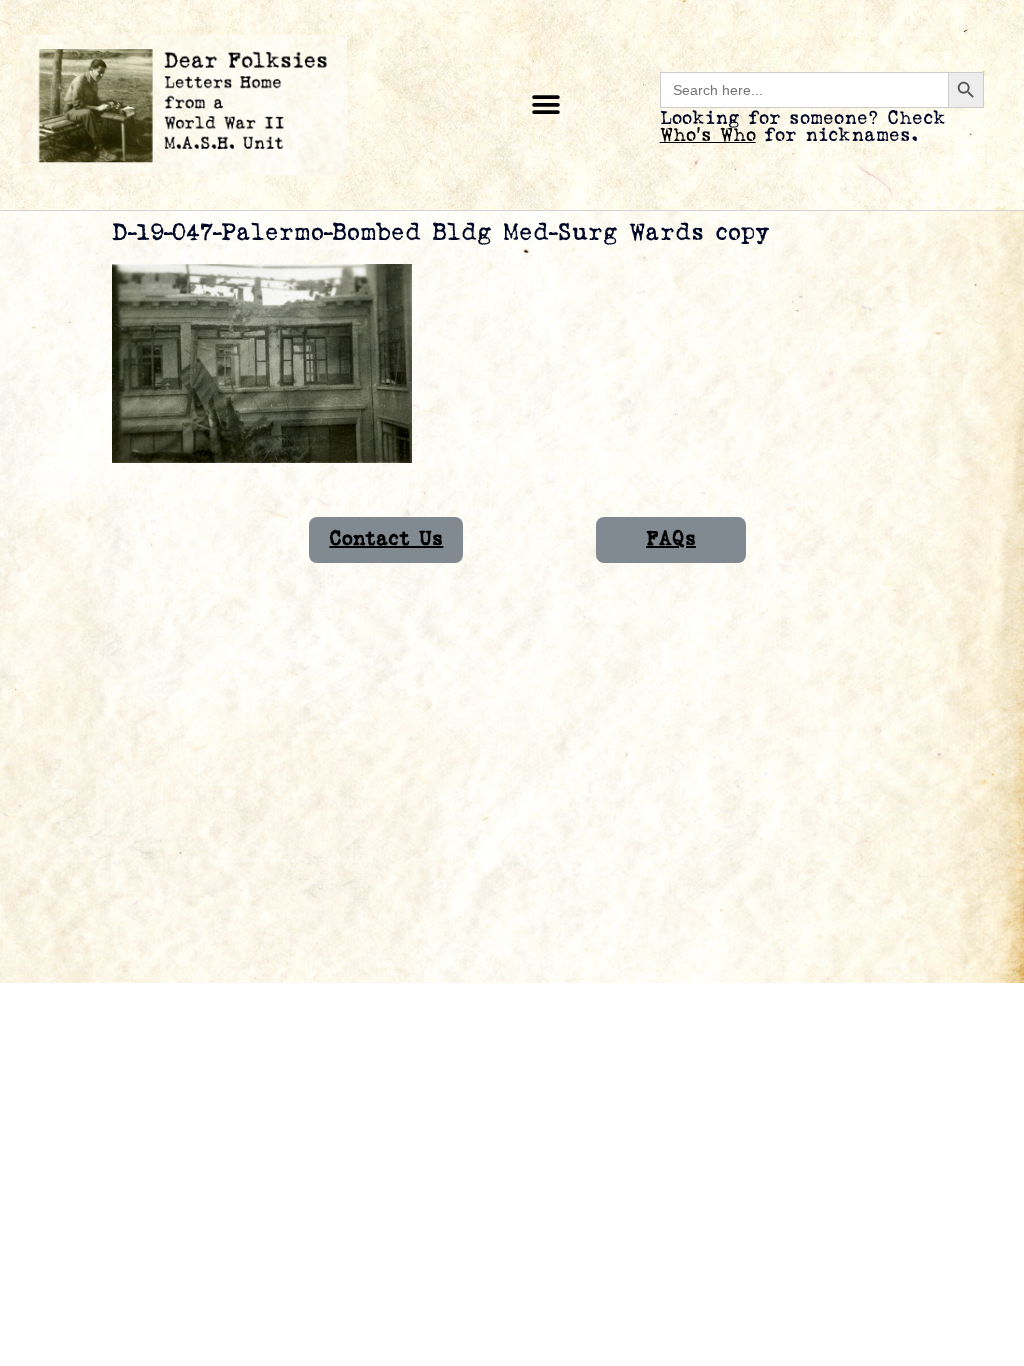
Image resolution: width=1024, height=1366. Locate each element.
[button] (546, 105)
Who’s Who (708, 135)
